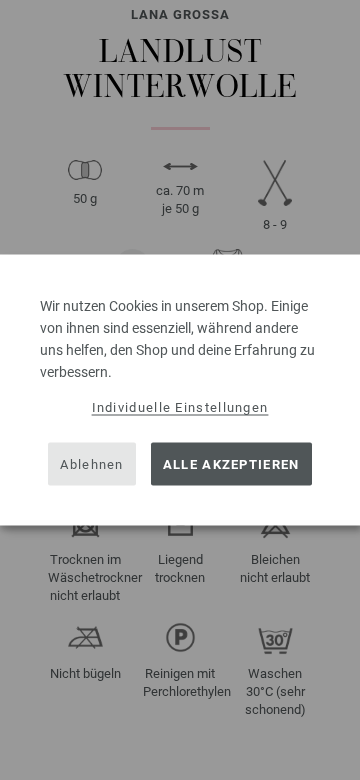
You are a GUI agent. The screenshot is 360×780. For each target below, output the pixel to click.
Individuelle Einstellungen (180, 407)
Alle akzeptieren (231, 463)
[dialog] (180, 390)
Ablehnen (91, 463)
